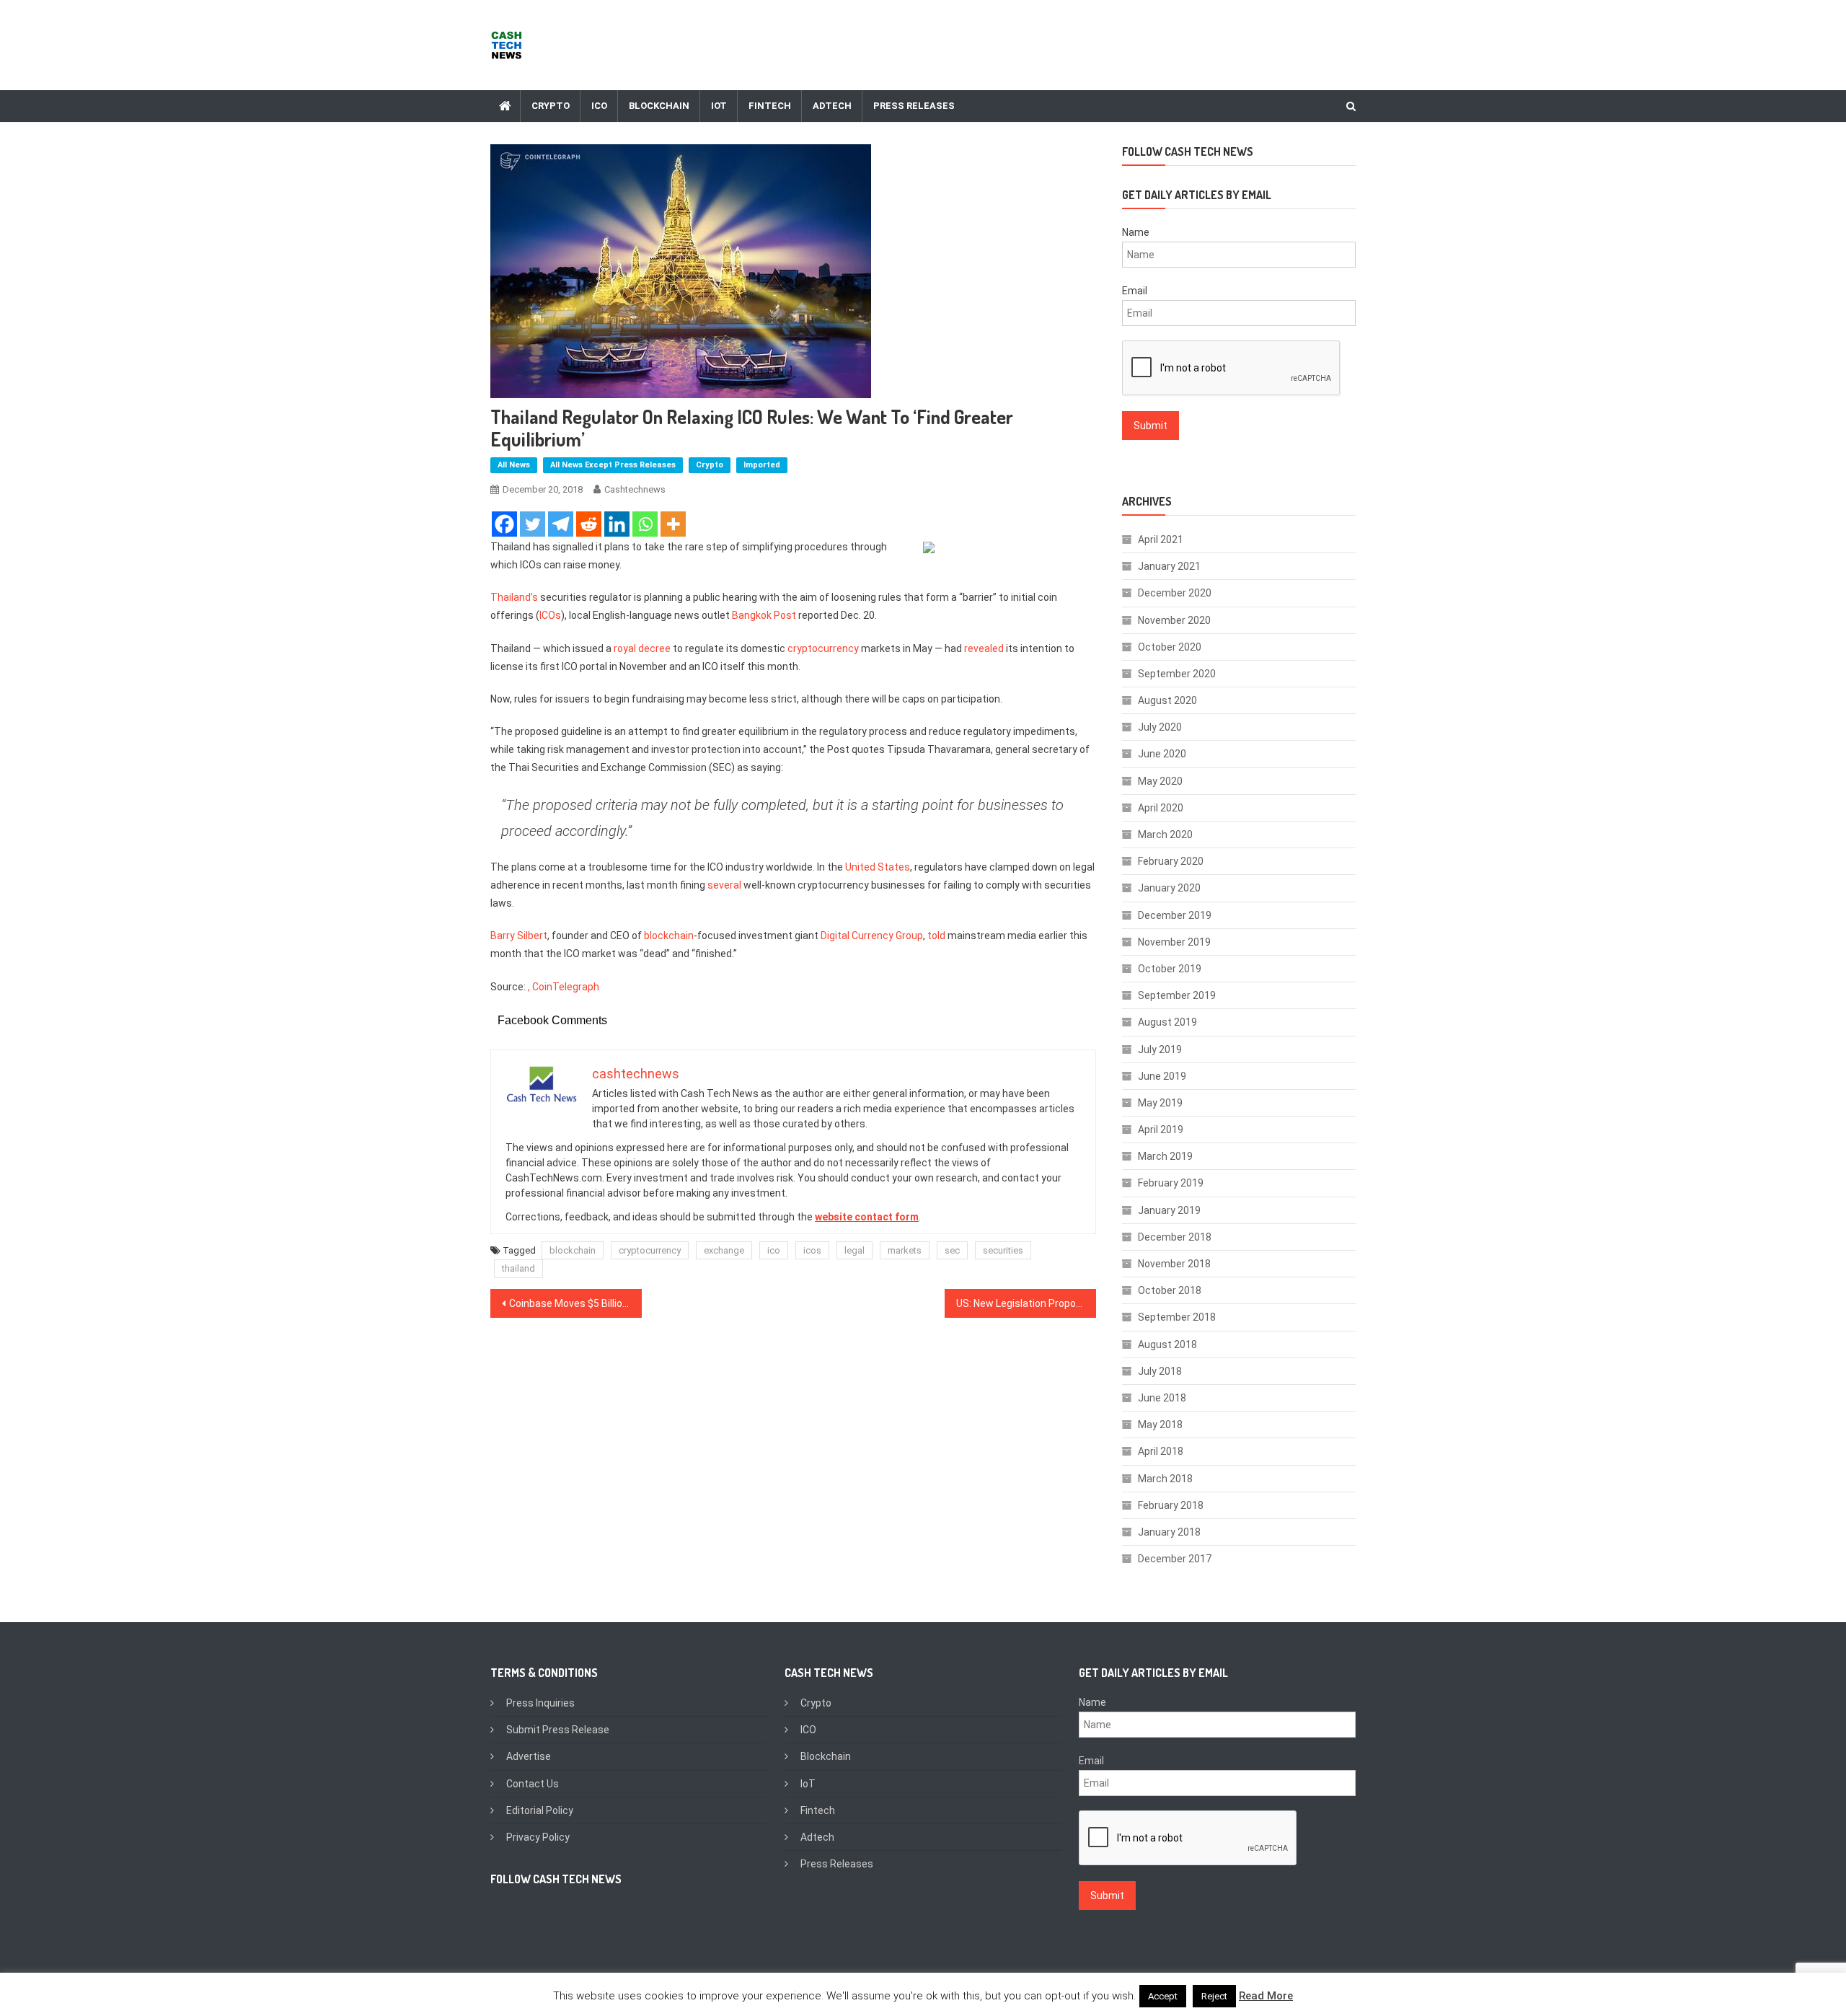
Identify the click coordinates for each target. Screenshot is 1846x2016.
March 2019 (1165, 1156)
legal (854, 1250)
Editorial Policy (540, 1810)
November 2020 (1174, 620)
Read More (1266, 1996)
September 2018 (1177, 1317)
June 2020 (1162, 754)
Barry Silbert (519, 936)
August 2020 (1167, 700)
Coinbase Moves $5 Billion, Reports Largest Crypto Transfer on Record (575, 1303)
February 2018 (1171, 1505)
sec (952, 1250)
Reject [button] (1214, 1996)
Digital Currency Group (872, 936)
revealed (984, 648)
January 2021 (1169, 566)
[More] (673, 524)
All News (514, 465)
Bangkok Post (764, 615)
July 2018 (1160, 1371)
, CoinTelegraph (564, 987)
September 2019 (1177, 995)
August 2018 (1167, 1344)
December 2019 (1175, 915)
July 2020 (1160, 727)
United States (878, 867)
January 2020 (1169, 888)
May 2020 (1160, 781)
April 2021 (1161, 540)
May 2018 (1160, 1425)
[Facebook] (504, 524)
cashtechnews (635, 489)
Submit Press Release (558, 1730)
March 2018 (1165, 1479)
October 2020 (1170, 647)
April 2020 (1161, 808)
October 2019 (1170, 969)
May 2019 (1160, 1103)
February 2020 (1171, 861)
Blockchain (659, 106)
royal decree (642, 648)
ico (774, 1250)
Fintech (770, 106)
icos (812, 1250)
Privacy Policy (538, 1837)
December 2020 (1175, 593)
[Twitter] (533, 524)
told (936, 936)
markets (905, 1250)
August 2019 (1167, 1022)
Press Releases (914, 106)
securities (1003, 1250)
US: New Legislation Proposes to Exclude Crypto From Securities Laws (1026, 1303)
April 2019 (1161, 1130)
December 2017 (1175, 1559)
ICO (599, 106)
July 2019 (1160, 1049)
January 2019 (1169, 1210)
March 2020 (1165, 835)
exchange (724, 1250)
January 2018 (1169, 1532)
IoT (719, 106)
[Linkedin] (617, 524)
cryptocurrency (823, 648)
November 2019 (1174, 942)
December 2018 (1175, 1237)
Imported (762, 465)
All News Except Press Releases (613, 465)
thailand (518, 1268)
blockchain (669, 936)
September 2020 (1177, 674)
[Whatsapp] (645, 524)
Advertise (529, 1756)
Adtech (832, 106)
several (724, 885)
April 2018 (1161, 1451)
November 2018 (1174, 1264)
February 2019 (1171, 1183)
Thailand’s (514, 597)
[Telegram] (561, 524)
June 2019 (1162, 1076)
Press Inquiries (540, 1703)
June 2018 (1162, 1398)
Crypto (551, 106)
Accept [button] (1163, 1996)
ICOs (550, 615)
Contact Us (533, 1784)
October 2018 (1170, 1290)
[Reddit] (589, 524)
